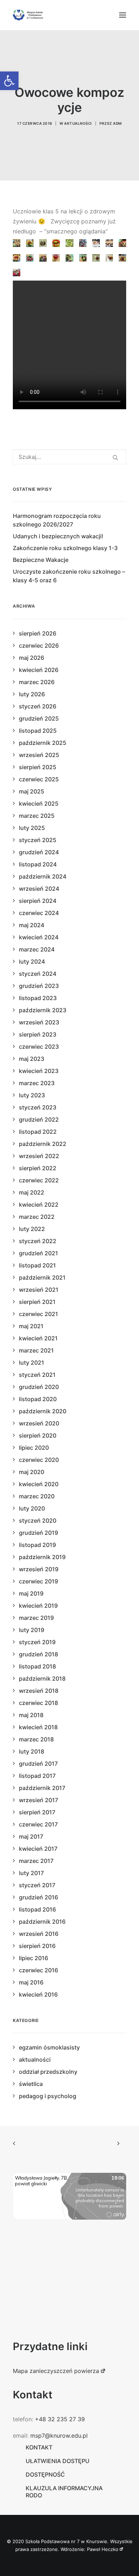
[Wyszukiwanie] (69, 457)
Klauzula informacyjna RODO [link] (64, 2492)
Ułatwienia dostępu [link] (58, 2461)
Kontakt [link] (39, 2447)
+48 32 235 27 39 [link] (60, 2419)
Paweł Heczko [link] (103, 2549)
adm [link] (117, 123)
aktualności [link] (78, 123)
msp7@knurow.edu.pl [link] (59, 2436)
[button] (123, 15)
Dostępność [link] (45, 2474)
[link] (9, 81)
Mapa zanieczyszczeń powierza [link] (56, 2371)
